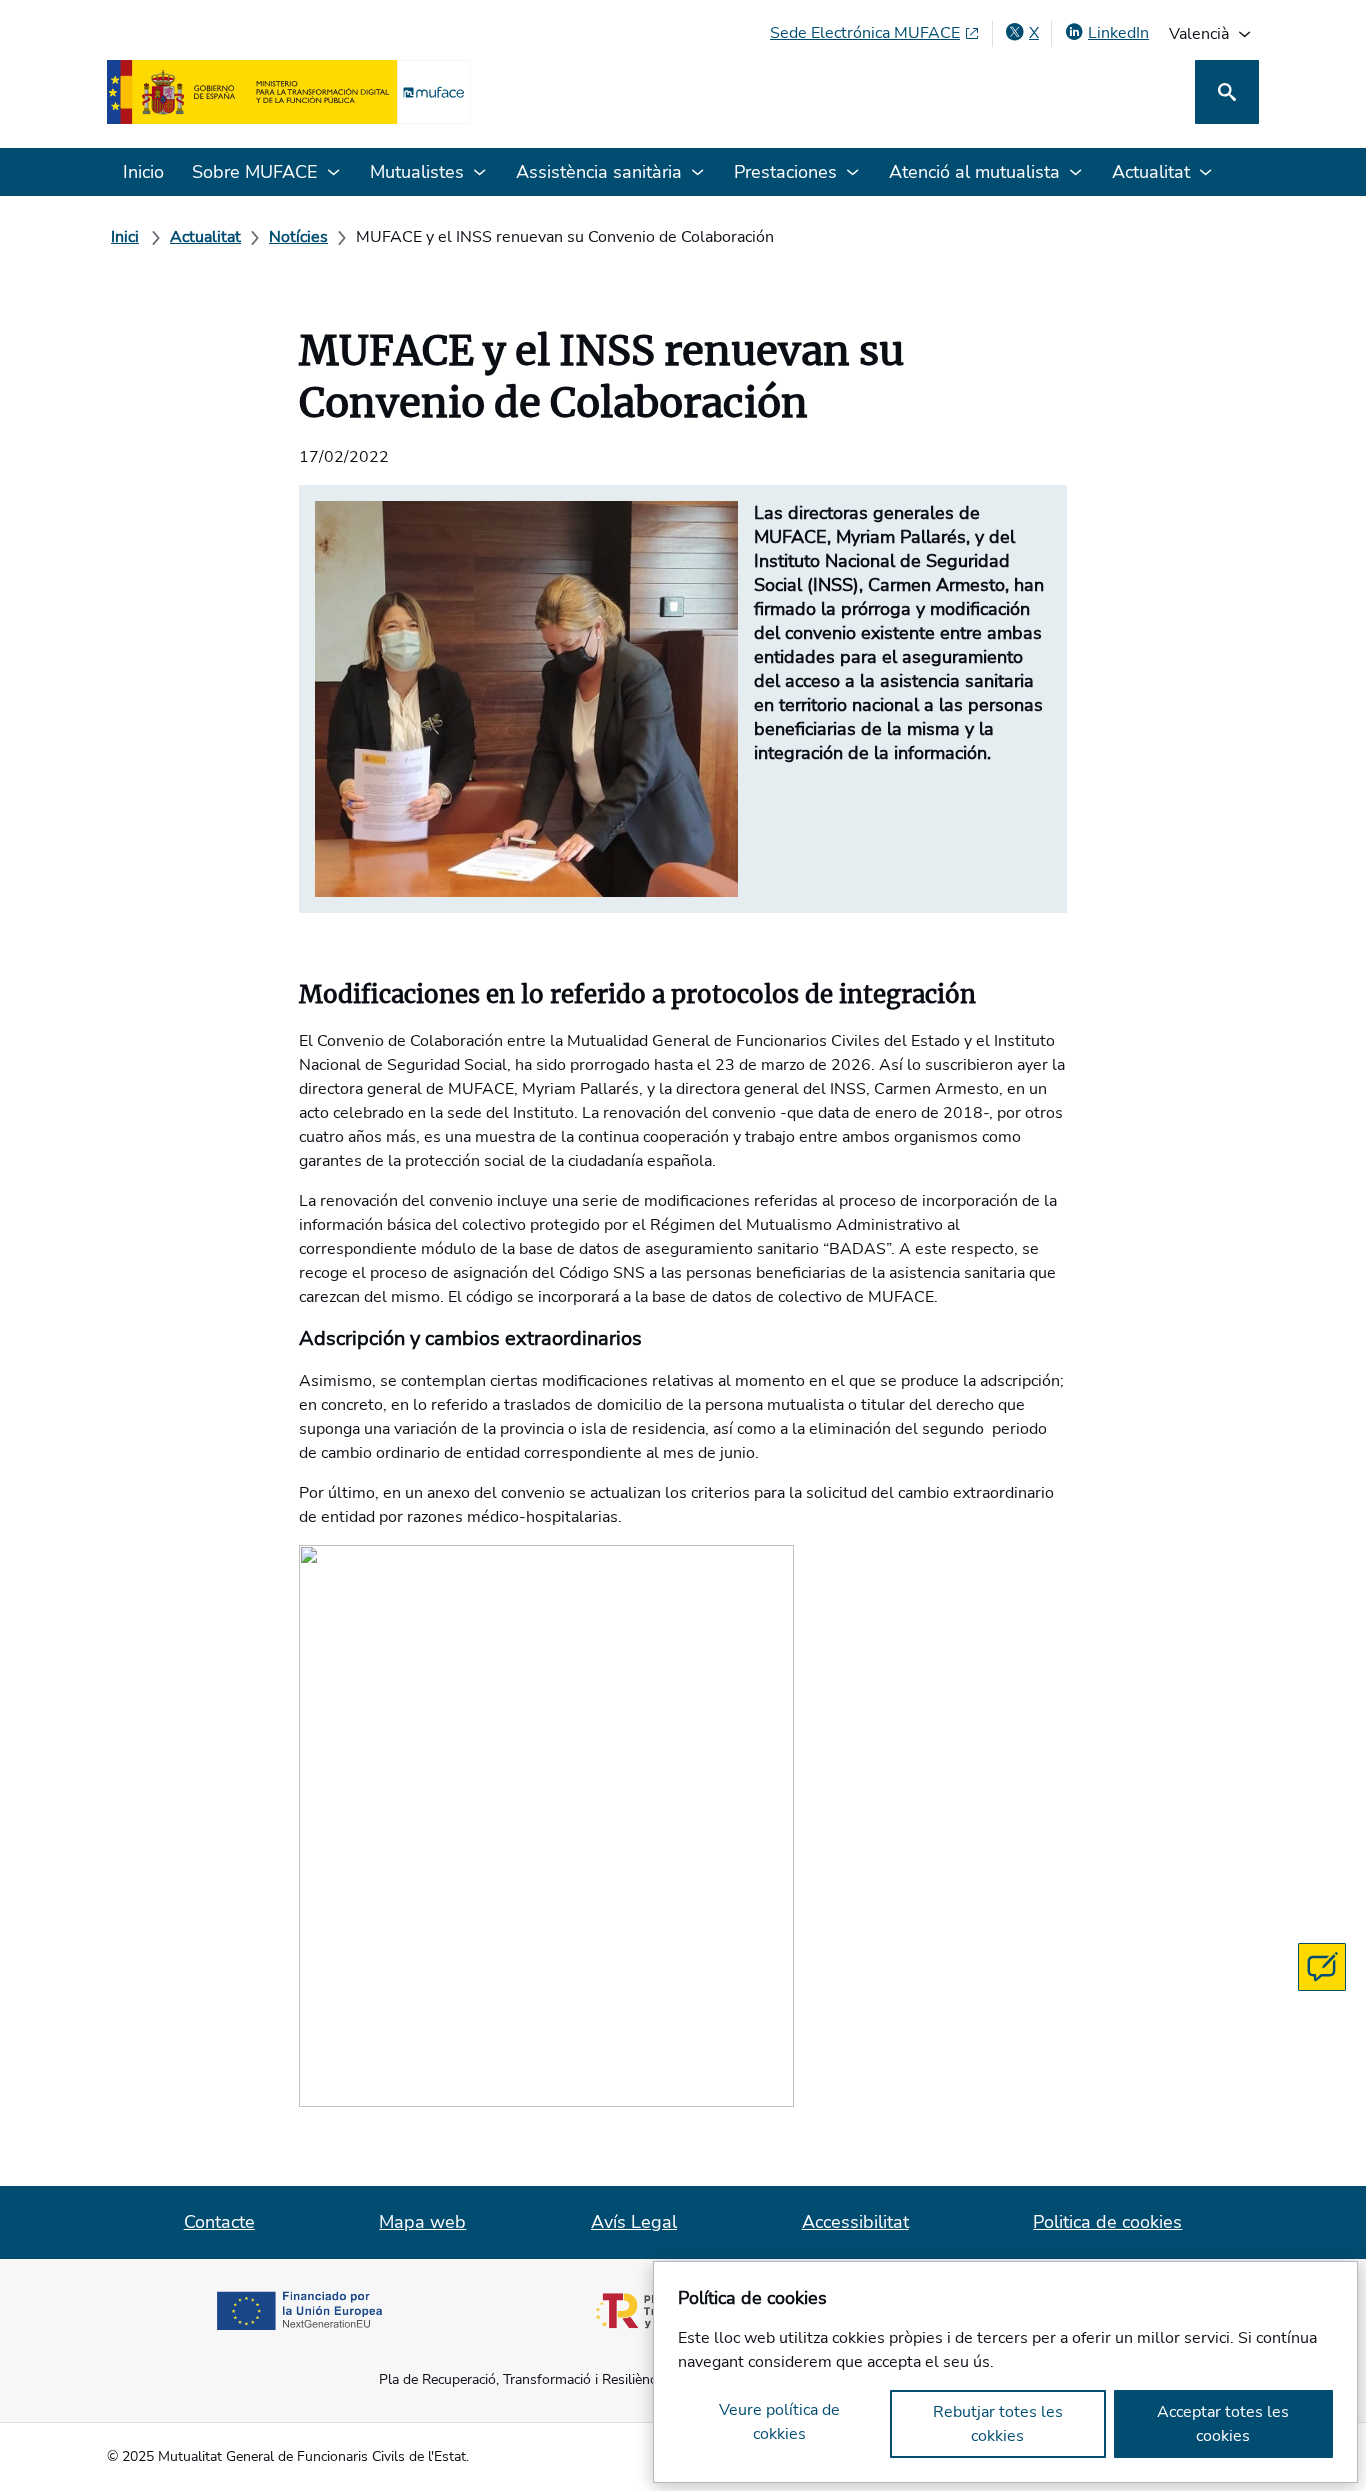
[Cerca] (1227, 92)
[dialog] (1005, 2372)
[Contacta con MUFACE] (1322, 1967)
